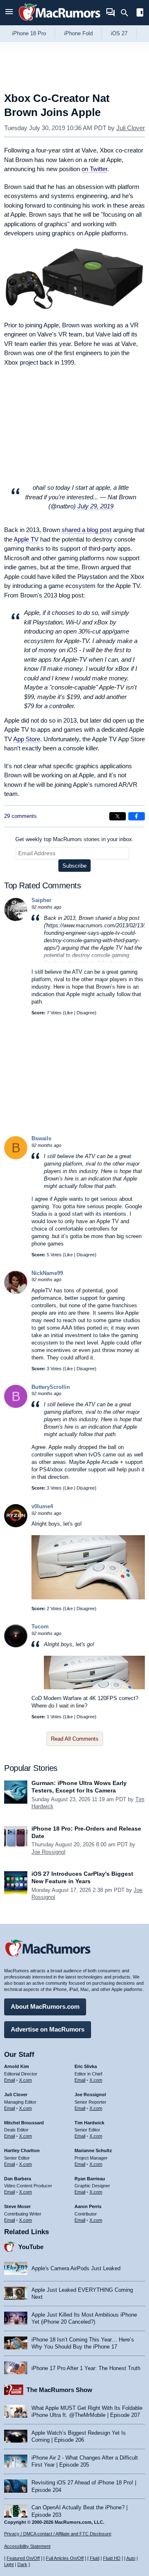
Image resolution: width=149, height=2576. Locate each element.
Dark (22, 2564)
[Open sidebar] (140, 13)
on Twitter (94, 169)
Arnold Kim (17, 2066)
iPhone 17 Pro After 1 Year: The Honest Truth (86, 2368)
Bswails (41, 1138)
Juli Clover (131, 128)
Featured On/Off (23, 2558)
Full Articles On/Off (65, 2558)
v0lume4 (42, 1506)
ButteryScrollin (51, 1387)
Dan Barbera (18, 2179)
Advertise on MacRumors (48, 2029)
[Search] (127, 13)
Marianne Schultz (93, 2150)
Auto (131, 2558)
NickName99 (47, 1273)
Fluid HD (112, 2558)
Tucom (40, 1627)
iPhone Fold (78, 33)
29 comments (20, 816)
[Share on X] (118, 816)
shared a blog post (87, 530)
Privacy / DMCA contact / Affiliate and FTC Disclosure (58, 2534)
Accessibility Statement (27, 2546)
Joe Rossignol (48, 1852)
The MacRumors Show (59, 2390)
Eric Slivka (86, 2066)
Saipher (41, 900)
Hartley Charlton (22, 2150)
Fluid (95, 2558)
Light (9, 2564)
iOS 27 (119, 33)
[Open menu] (9, 13)
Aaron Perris (88, 2206)
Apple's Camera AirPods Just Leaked (76, 2268)
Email (10, 2080)
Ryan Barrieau (90, 2179)
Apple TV (26, 539)
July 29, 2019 (95, 506)
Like (69, 1013)
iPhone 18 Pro (29, 33)
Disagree (86, 1013)
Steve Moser (17, 2206)
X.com (25, 2080)
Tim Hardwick (89, 2123)
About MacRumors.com (45, 2006)
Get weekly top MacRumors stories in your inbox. (74, 839)
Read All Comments (75, 1739)
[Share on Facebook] (137, 816)
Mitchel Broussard (24, 2123)
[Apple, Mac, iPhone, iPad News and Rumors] (60, 22)
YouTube (31, 2247)
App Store (27, 739)
